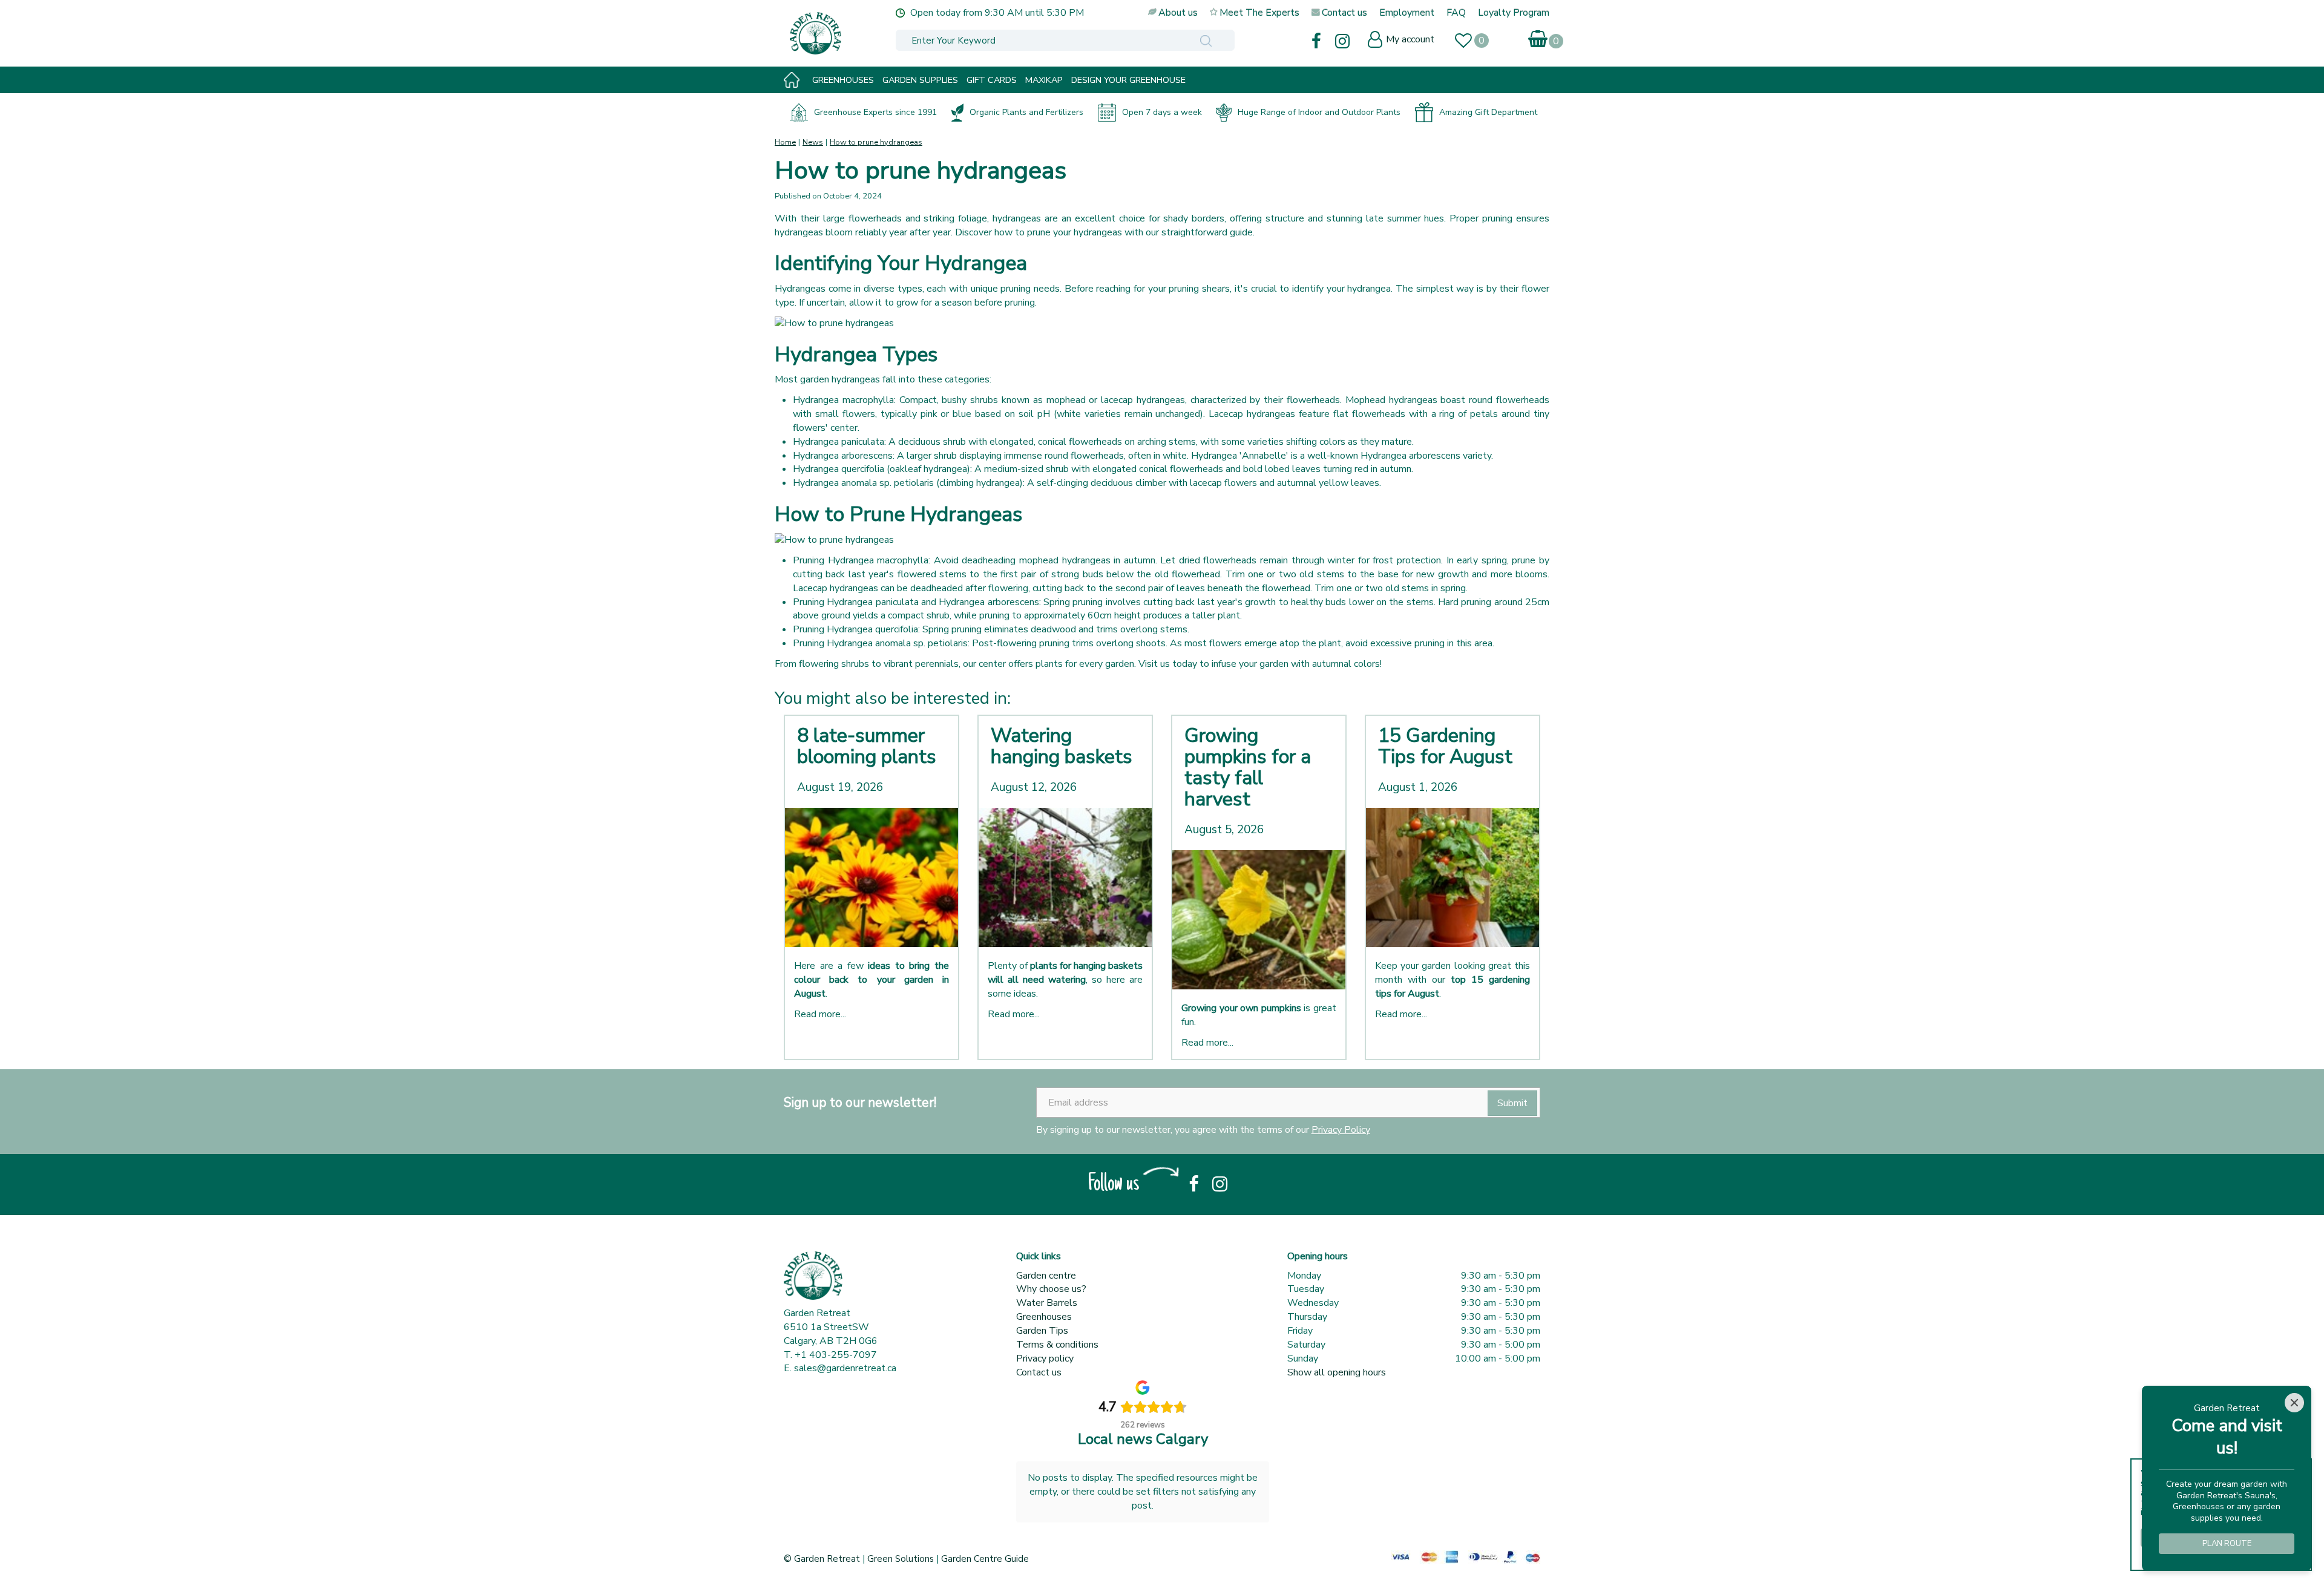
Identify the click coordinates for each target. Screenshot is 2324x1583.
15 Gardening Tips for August (1445, 746)
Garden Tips (1042, 1331)
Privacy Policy (1341, 1130)
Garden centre (1046, 1276)
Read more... (820, 1014)
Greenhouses (1044, 1317)
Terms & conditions (1057, 1345)
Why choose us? (1051, 1289)
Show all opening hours (1337, 1372)
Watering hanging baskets (1062, 746)
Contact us (1039, 1372)
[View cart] (1539, 37)
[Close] (2294, 1403)
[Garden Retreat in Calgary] (868, 33)
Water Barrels (1047, 1303)
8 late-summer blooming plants (867, 746)
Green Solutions (901, 1559)
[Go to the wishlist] (1469, 42)
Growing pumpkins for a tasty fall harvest (1248, 768)
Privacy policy (1045, 1358)
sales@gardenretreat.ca (845, 1368)
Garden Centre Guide (985, 1559)
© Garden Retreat (823, 1559)
